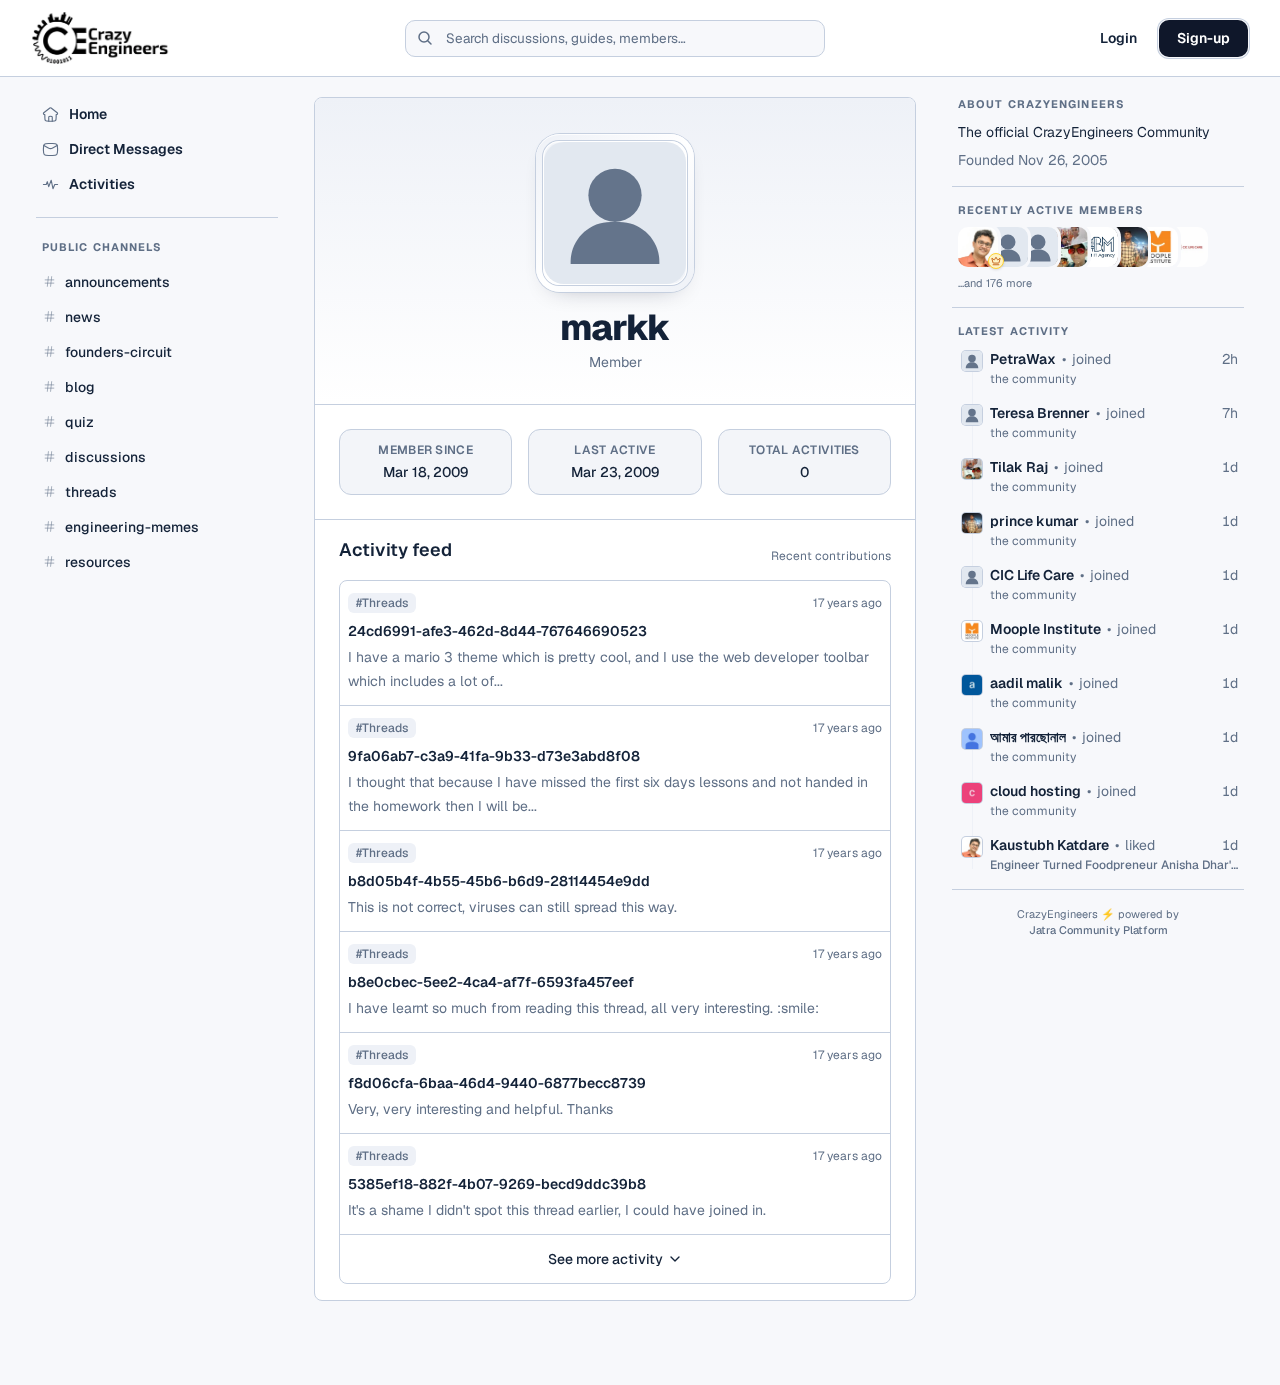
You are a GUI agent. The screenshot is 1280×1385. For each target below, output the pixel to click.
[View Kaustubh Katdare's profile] (978, 247)
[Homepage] (101, 38)
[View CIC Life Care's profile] (1188, 247)
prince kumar (1034, 521)
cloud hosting (1035, 791)
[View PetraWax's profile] (1008, 247)
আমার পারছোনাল (1028, 737)
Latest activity (1014, 331)
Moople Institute (1045, 629)
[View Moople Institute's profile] (1158, 247)
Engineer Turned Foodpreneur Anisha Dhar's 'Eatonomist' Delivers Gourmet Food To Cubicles (1114, 865)
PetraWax (1023, 359)
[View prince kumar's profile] (1128, 247)
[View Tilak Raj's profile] (1068, 247)
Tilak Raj (1019, 467)
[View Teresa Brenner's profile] (1038, 247)
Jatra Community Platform (1098, 930)
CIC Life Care (1032, 575)
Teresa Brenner (1040, 413)
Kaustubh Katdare (1049, 845)
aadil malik (1026, 683)
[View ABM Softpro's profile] (1098, 247)
